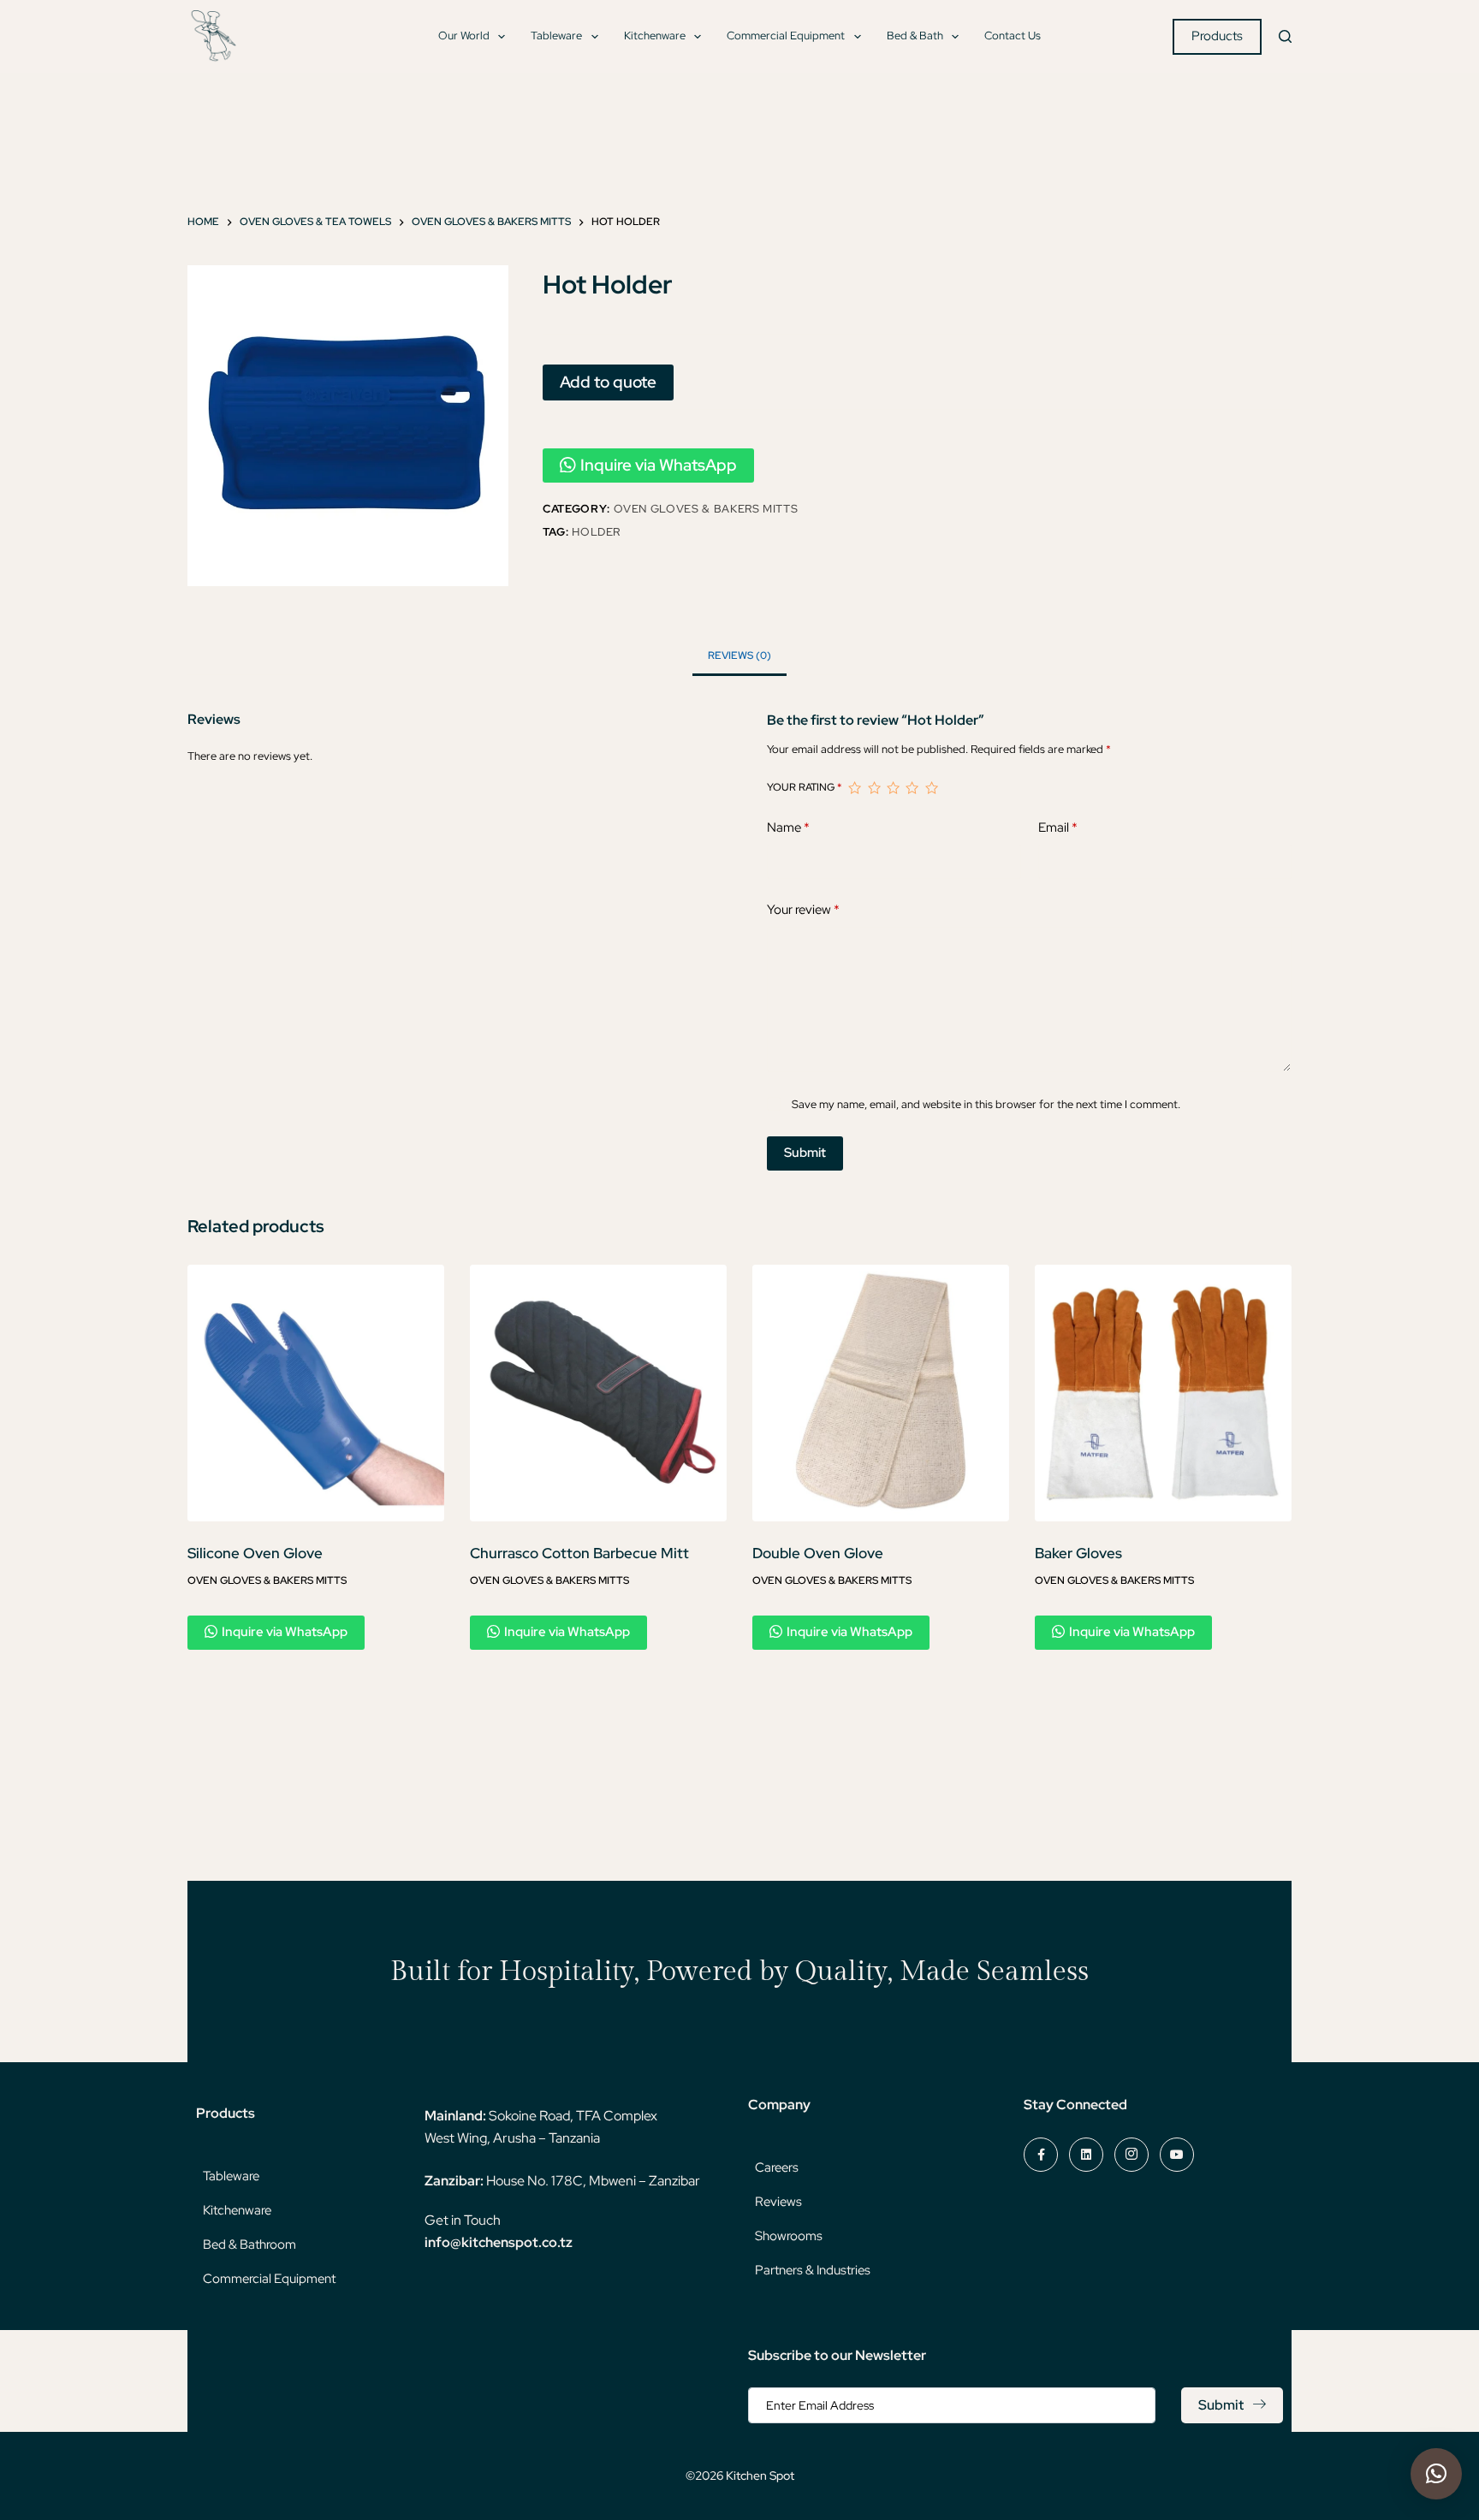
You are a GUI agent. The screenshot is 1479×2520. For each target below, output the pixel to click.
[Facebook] (1041, 2155)
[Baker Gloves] (1163, 1393)
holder (596, 532)
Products (1217, 36)
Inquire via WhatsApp (659, 465)
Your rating (804, 787)
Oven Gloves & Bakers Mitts (706, 509)
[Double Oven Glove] (881, 1393)
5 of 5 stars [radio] (931, 788)
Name (788, 827)
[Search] (1285, 36)
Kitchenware (655, 36)
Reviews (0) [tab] (739, 655)
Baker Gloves (1078, 1553)
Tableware (556, 36)
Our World (464, 36)
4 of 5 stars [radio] (912, 788)
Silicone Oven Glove (255, 1553)
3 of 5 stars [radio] (893, 788)
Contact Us (1013, 36)
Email (1058, 827)
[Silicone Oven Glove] (316, 1393)
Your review (803, 910)
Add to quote (608, 382)
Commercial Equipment (786, 36)
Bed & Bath (915, 36)
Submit (805, 1153)
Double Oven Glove (818, 1553)
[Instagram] (1132, 2155)
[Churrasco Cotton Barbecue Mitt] (598, 1393)
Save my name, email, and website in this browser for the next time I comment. (986, 1104)
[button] (1436, 2474)
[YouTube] (1177, 2155)
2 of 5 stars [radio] (874, 788)
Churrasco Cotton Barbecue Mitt (579, 1553)
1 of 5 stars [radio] (854, 788)
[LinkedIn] (1086, 2155)
